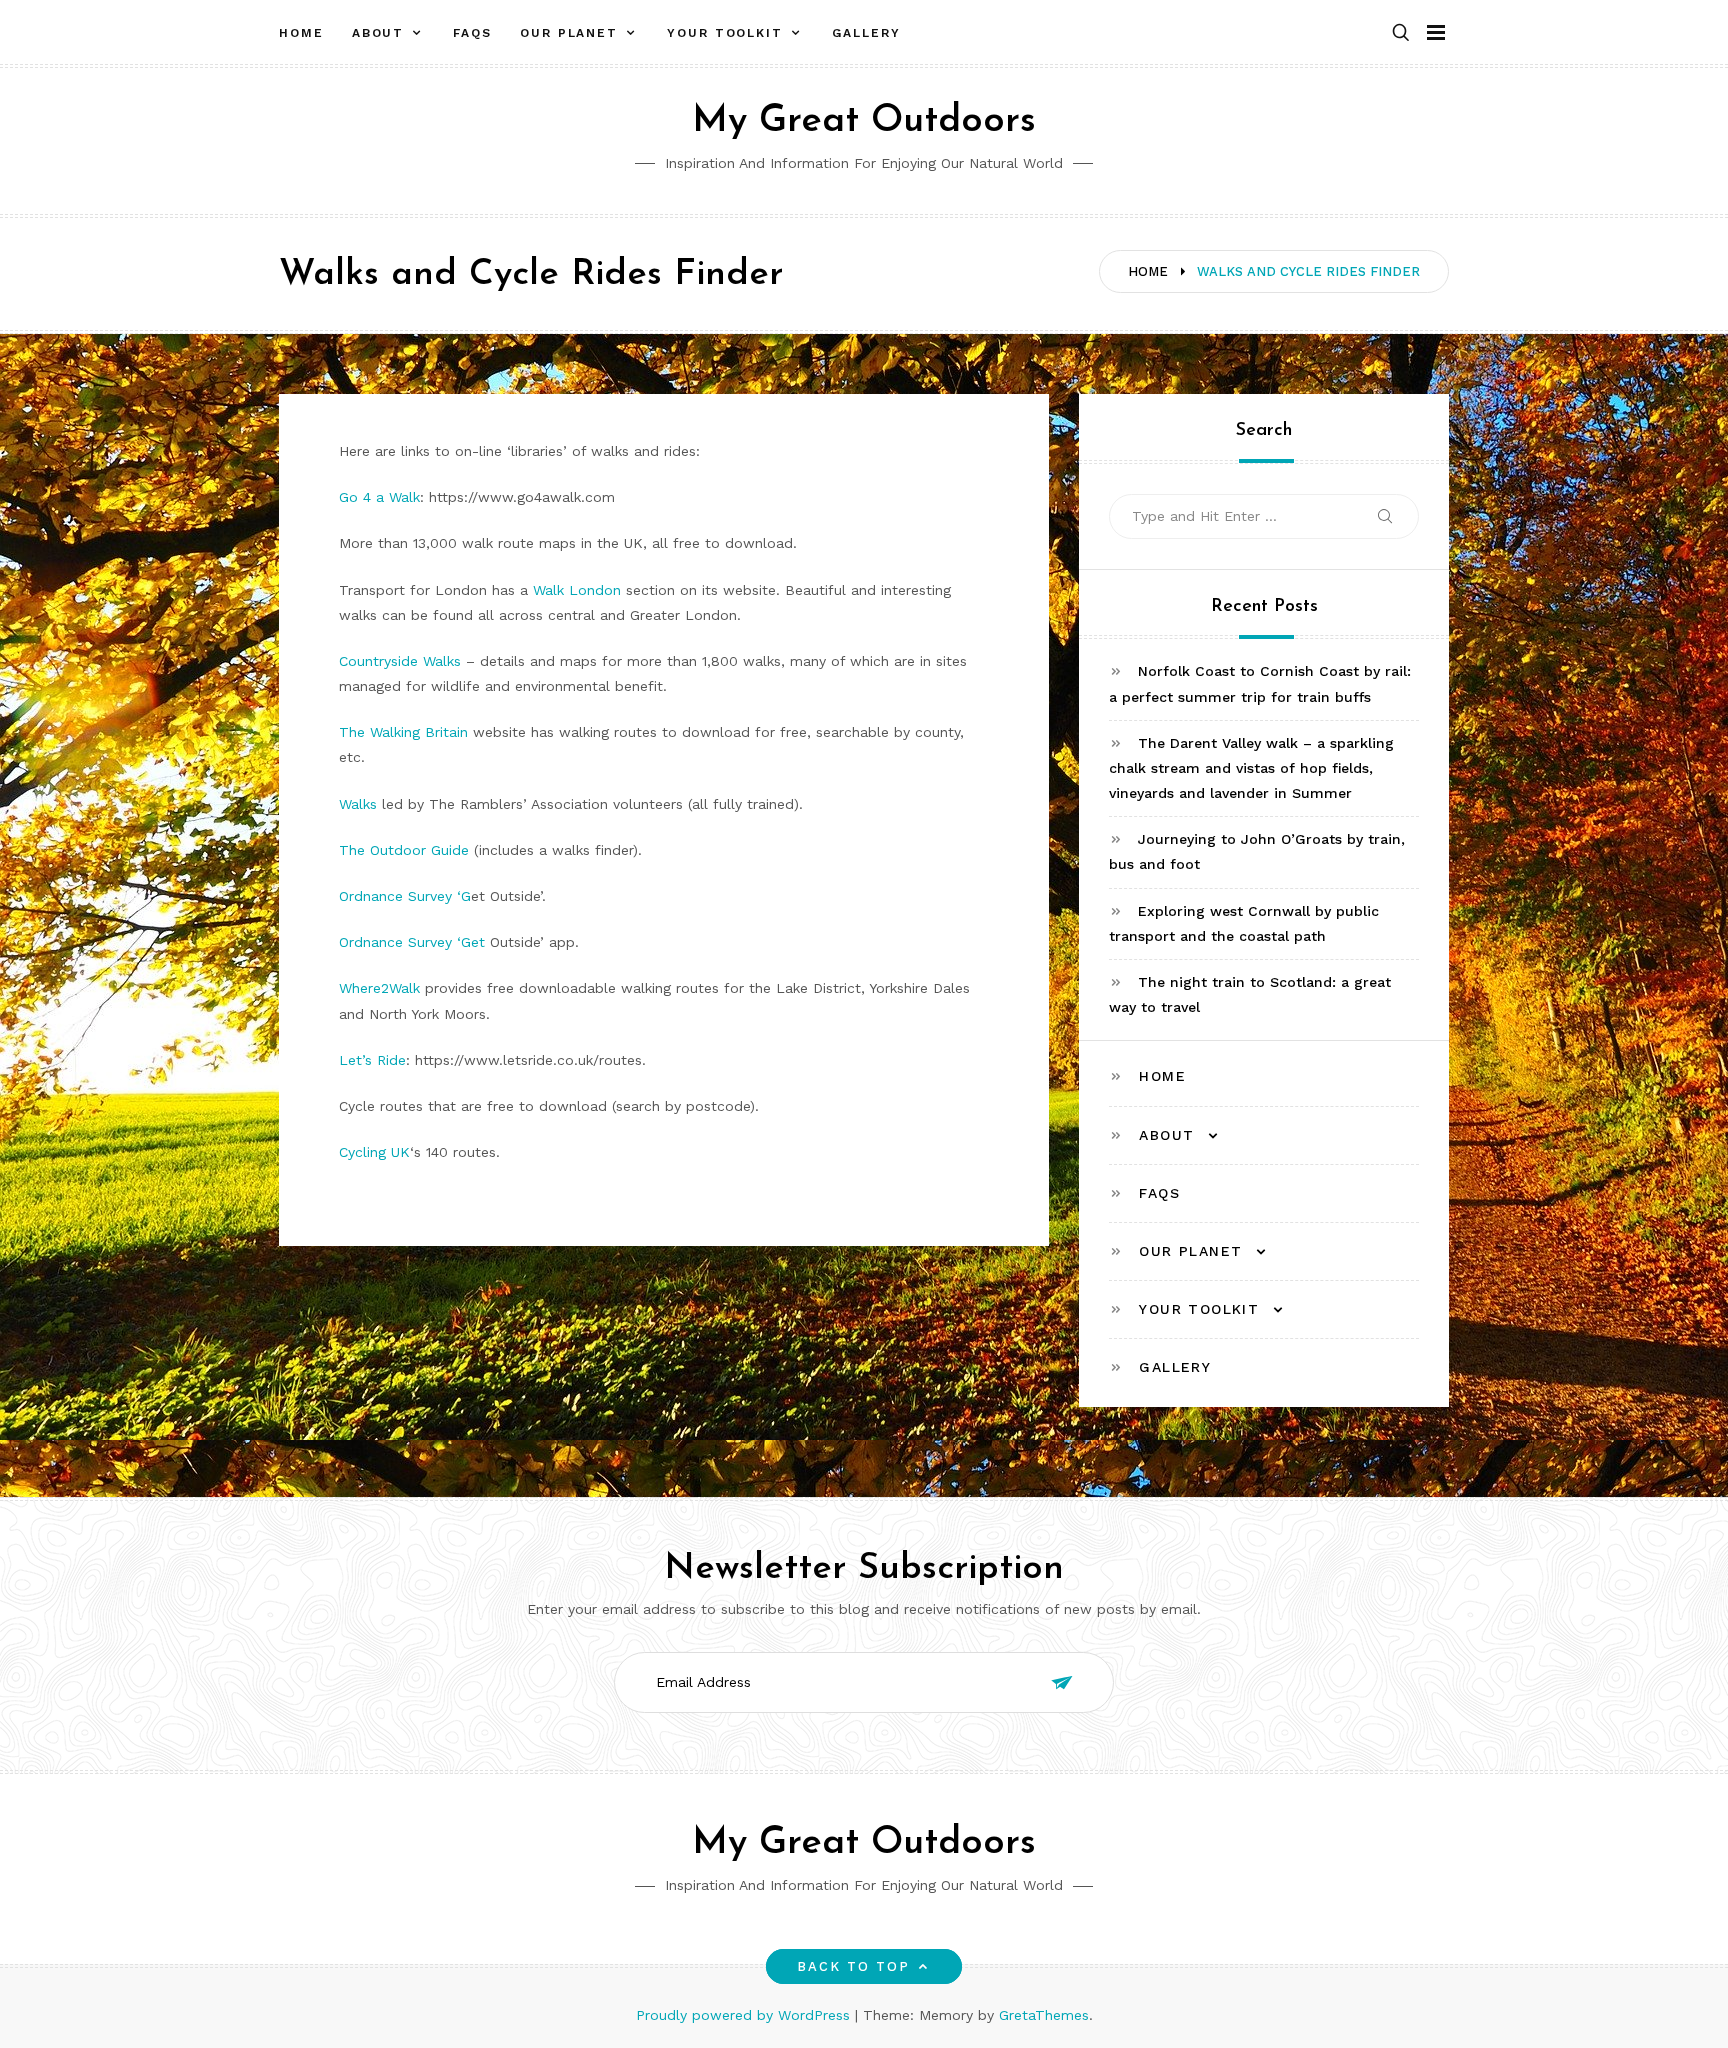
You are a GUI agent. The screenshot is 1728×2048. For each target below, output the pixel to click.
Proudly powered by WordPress (745, 2015)
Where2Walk (379, 988)
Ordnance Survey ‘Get (412, 942)
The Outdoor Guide (404, 850)
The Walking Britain (403, 732)
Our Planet (569, 33)
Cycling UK (374, 1152)
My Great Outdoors (864, 121)
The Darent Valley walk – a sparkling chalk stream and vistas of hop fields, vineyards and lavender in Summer (1251, 768)
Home (301, 33)
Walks (358, 804)
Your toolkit (725, 33)
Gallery (866, 33)
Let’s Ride (372, 1060)
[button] (1401, 33)
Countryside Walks (400, 661)
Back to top (854, 1966)
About (378, 33)
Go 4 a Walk (379, 497)
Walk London (577, 590)
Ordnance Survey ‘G (405, 896)
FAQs (472, 33)
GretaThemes (1044, 2015)
